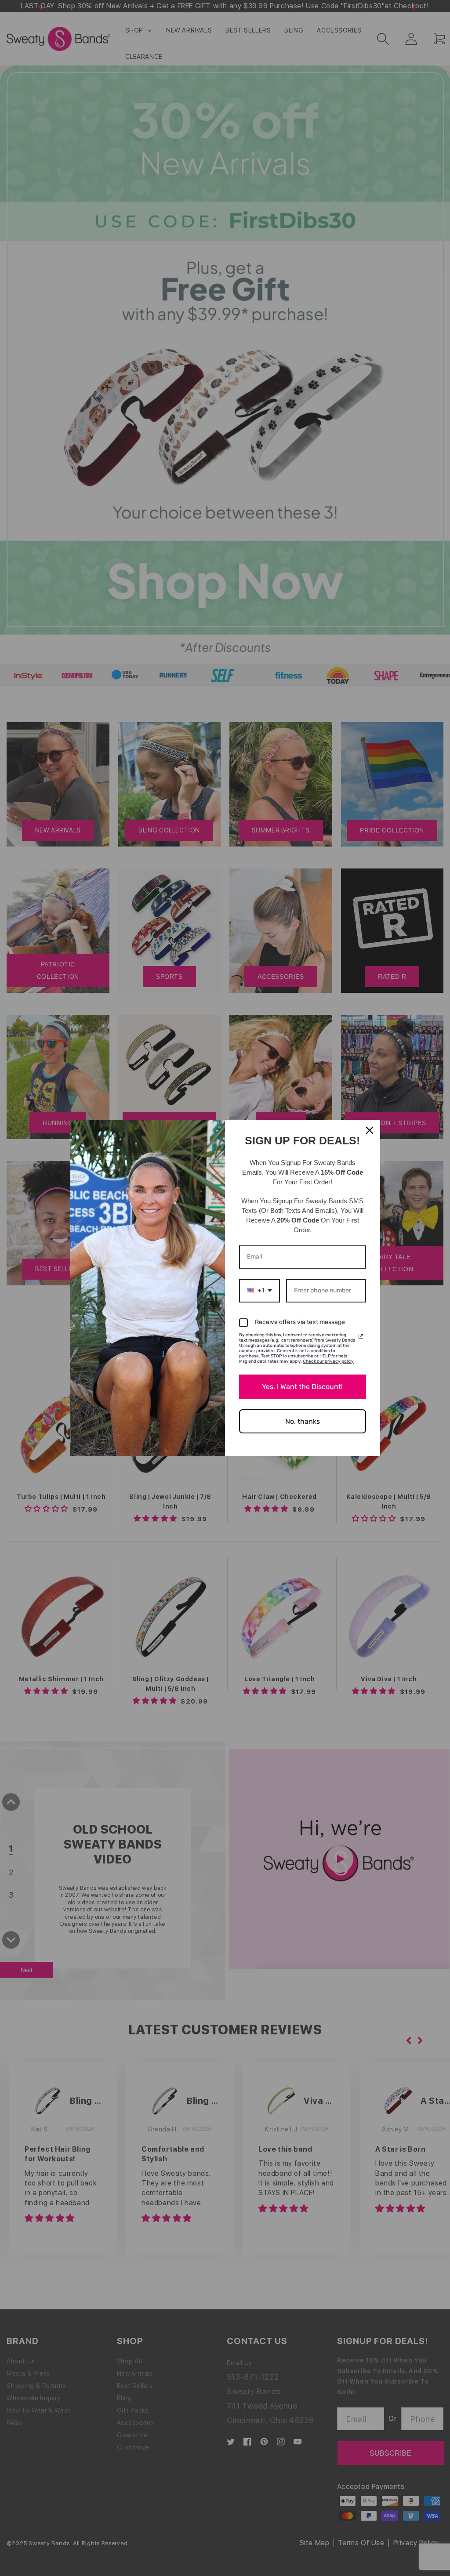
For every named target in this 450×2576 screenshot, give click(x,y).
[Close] (370, 1130)
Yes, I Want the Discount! (302, 1387)
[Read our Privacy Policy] (361, 1336)
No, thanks (303, 1421)
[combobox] (259, 1291)
